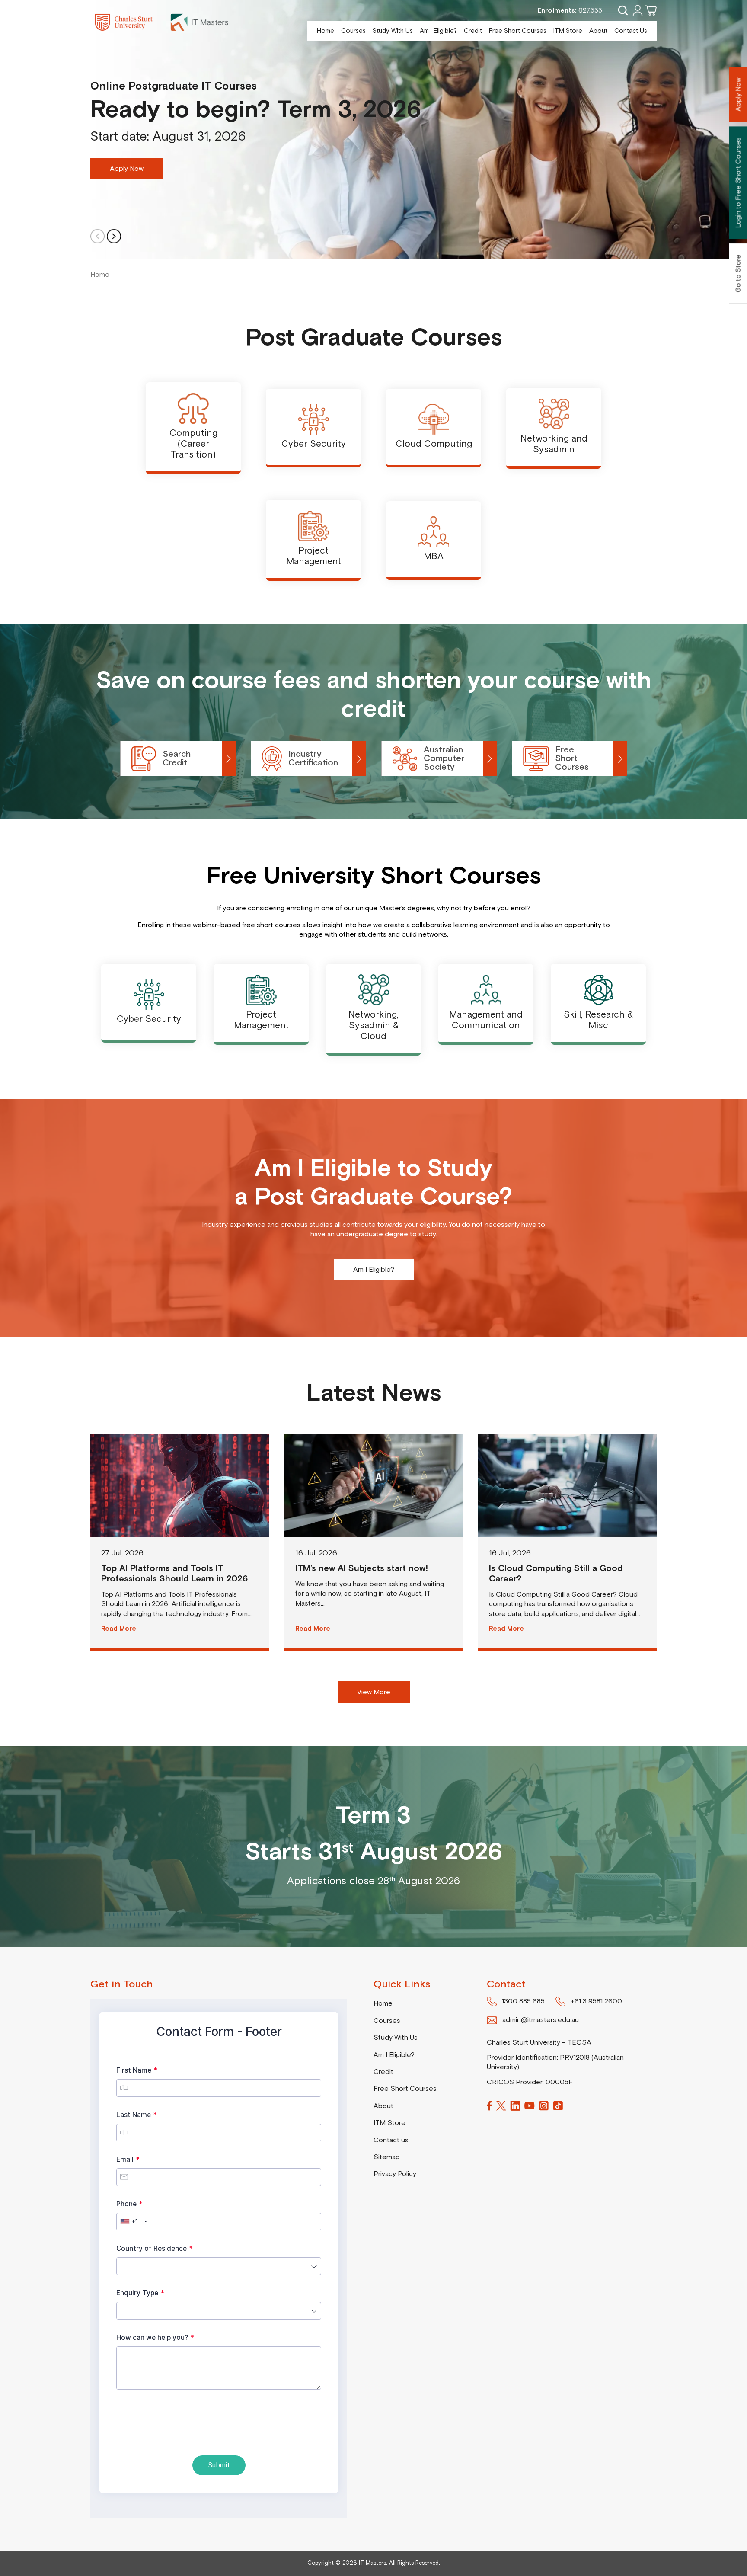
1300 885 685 (523, 2001)
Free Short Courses (518, 31)
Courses (353, 31)
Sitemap (387, 2157)
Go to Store (738, 273)
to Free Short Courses (738, 182)
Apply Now (127, 169)
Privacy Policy (395, 2174)
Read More (119, 1629)
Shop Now (373, 1270)
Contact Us (631, 31)
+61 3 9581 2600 (596, 2001)
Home (326, 31)
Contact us (391, 2140)
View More (374, 1692)
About (598, 31)
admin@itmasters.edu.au (541, 2020)
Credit (473, 31)
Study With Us (393, 31)
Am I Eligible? (438, 31)
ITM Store (568, 31)
